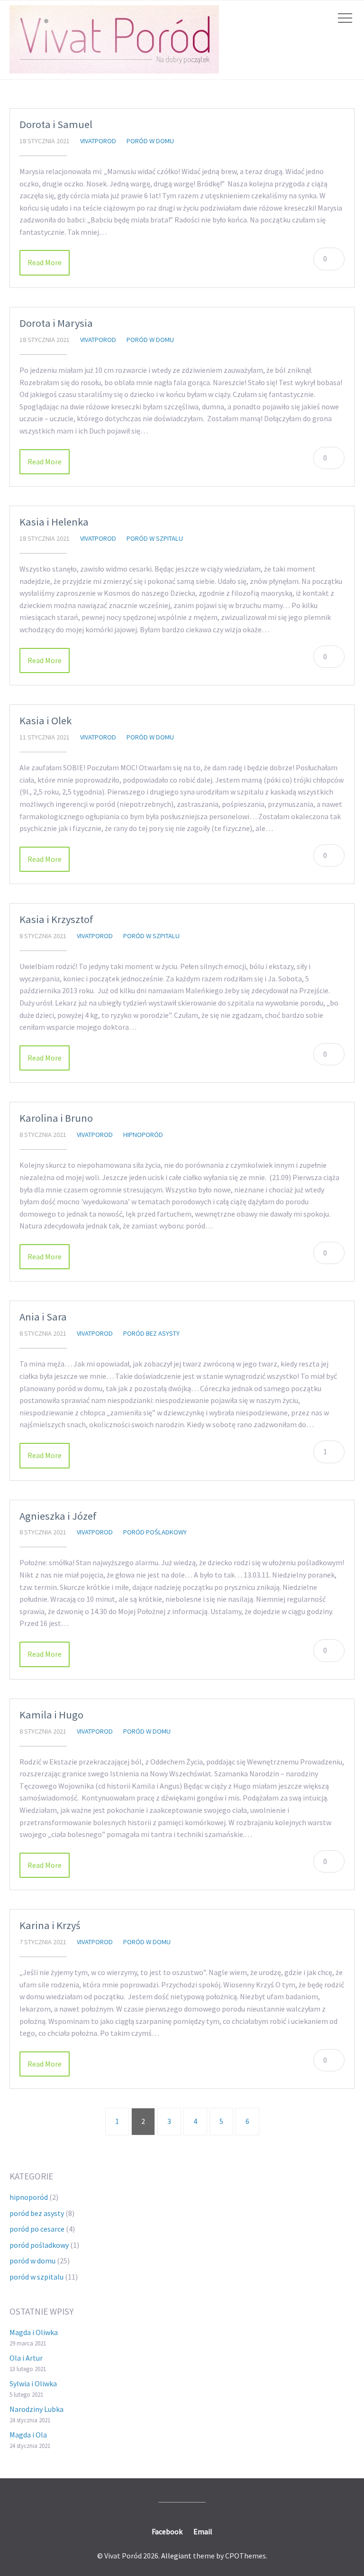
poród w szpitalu (155, 538)
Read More (45, 262)
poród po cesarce (37, 2229)
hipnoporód (143, 1135)
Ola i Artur (26, 2358)
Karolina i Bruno (56, 1118)
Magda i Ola (28, 2435)
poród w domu (150, 141)
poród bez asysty (151, 1333)
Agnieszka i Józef (58, 1516)
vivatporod (98, 141)
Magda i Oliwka (34, 2332)
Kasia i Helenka (54, 522)
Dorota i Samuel (56, 124)
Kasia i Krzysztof (56, 919)
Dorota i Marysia (56, 323)
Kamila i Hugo (51, 1715)
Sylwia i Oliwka (33, 2383)
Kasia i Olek (45, 720)
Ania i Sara (43, 1317)
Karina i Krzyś (50, 1925)
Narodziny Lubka (36, 2409)
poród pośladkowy (155, 1532)
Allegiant (176, 2556)
